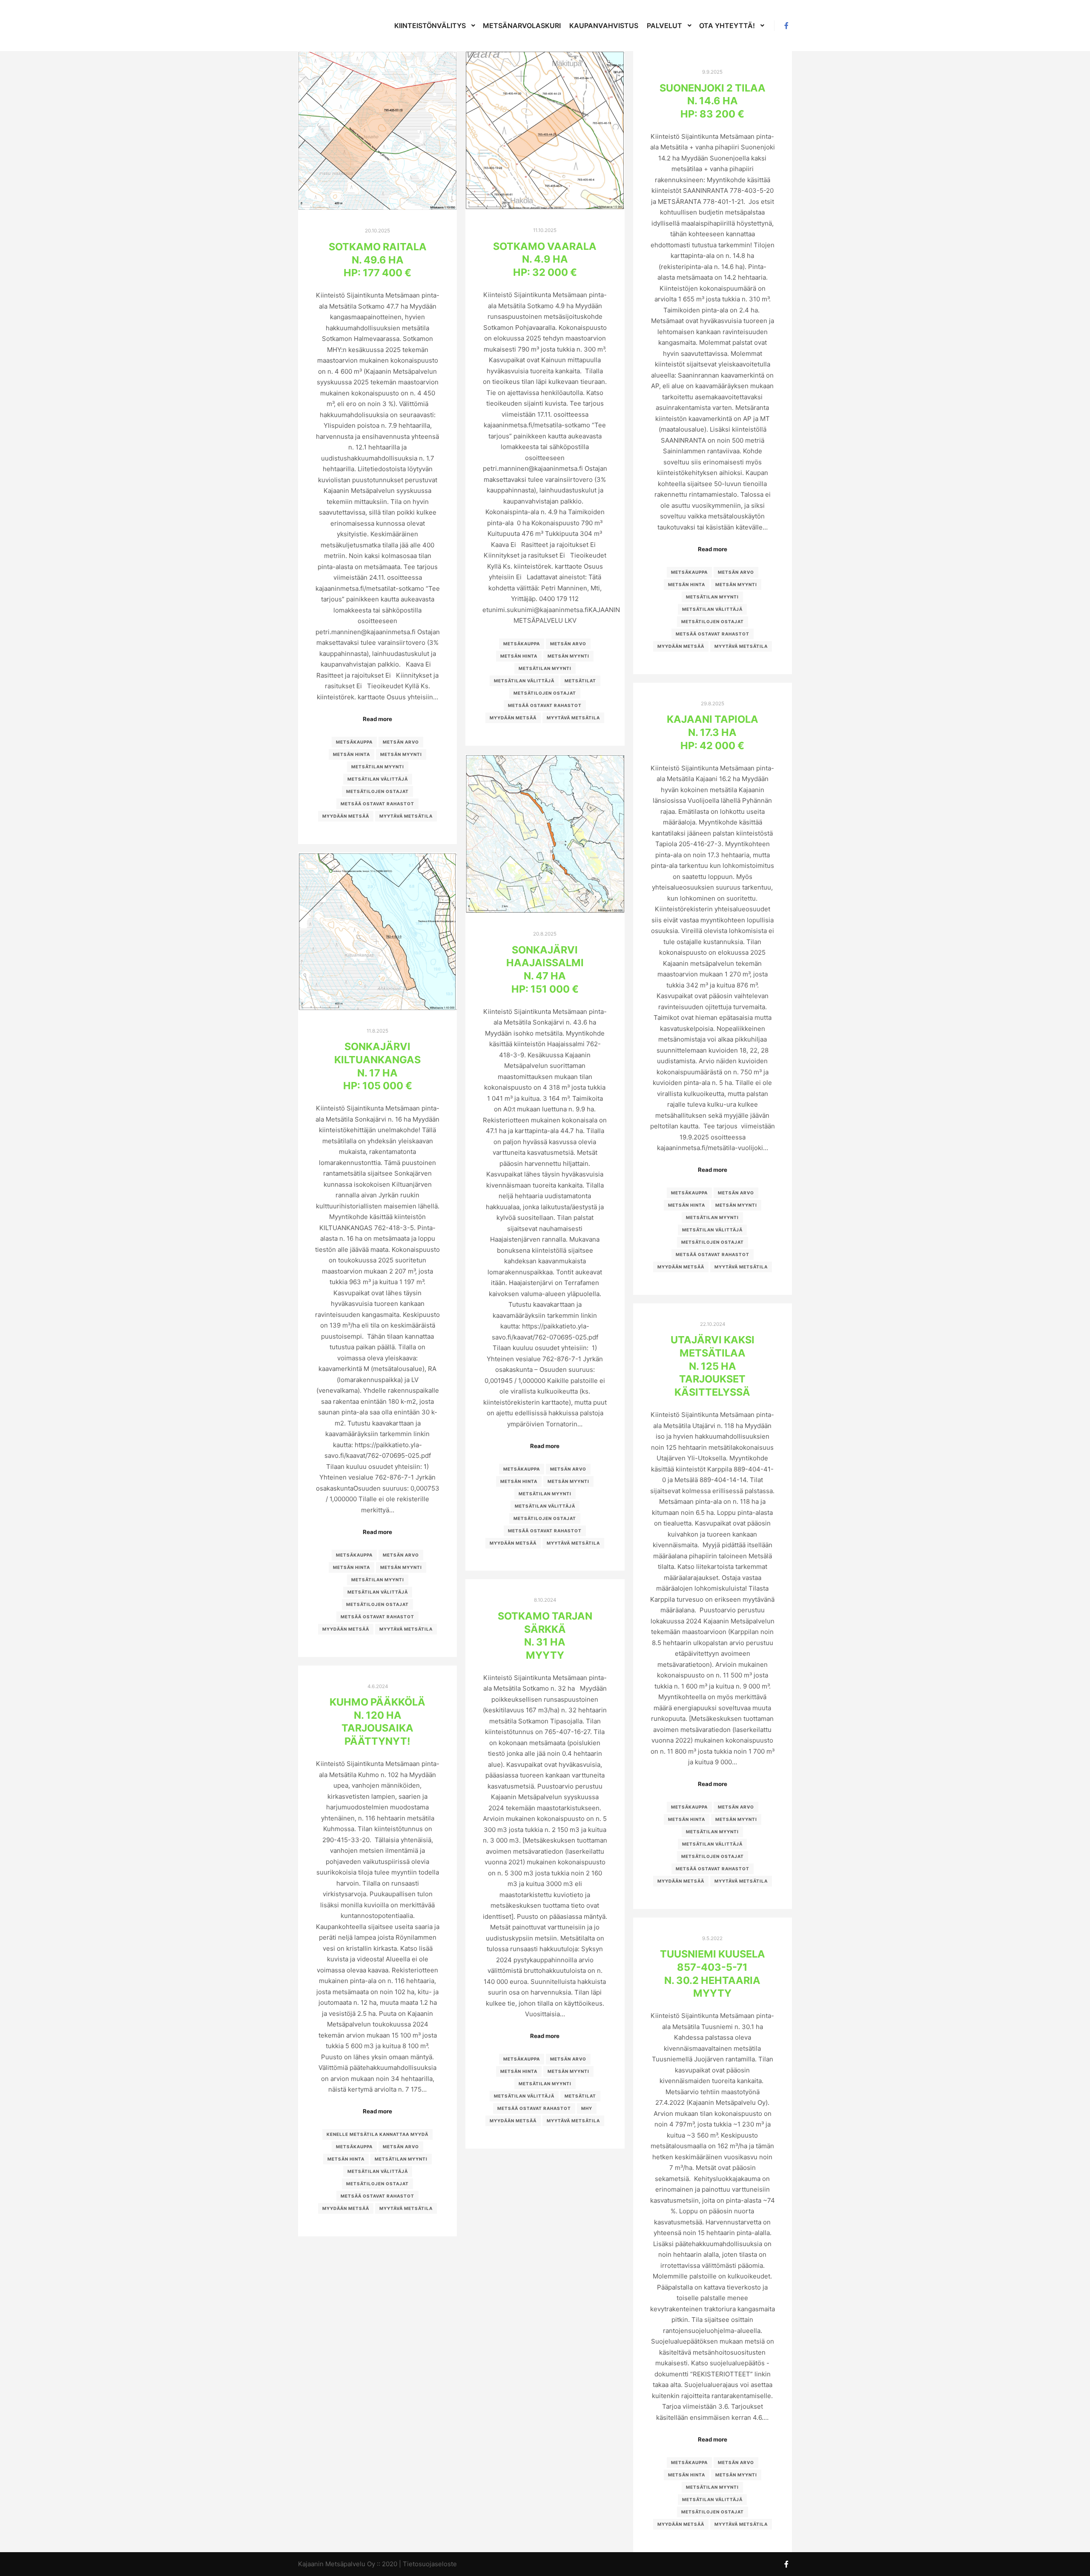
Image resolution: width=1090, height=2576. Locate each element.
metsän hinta (351, 754)
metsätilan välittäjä (378, 779)
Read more (377, 719)
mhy (587, 2108)
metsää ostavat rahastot (377, 804)
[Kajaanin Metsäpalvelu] (324, 26)
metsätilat (580, 681)
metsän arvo (401, 742)
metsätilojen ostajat (377, 791)
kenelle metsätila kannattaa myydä (377, 2134)
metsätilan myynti (378, 767)
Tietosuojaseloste (430, 2564)
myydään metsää (346, 816)
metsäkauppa (354, 742)
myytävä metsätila (406, 816)
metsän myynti (401, 754)
